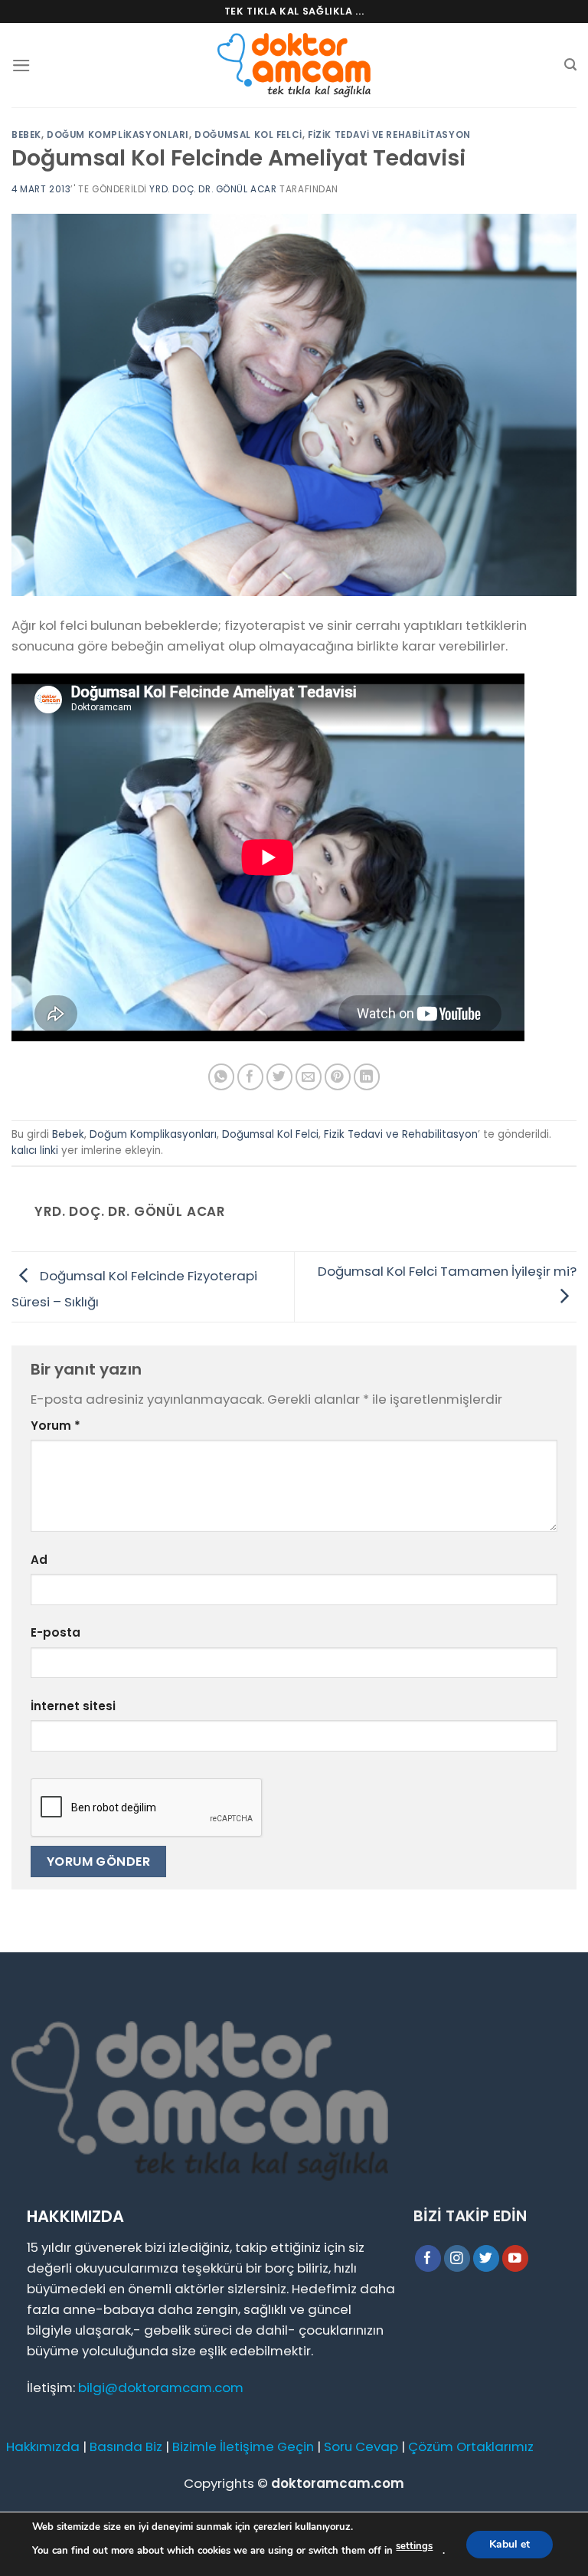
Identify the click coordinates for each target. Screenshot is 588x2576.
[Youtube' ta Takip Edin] (516, 2258)
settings (414, 2546)
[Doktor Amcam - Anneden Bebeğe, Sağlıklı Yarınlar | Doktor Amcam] (294, 66)
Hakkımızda (43, 2447)
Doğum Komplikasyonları (118, 135)
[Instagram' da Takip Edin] (457, 2258)
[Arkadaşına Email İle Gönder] (309, 1077)
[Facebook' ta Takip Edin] (428, 2258)
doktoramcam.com (338, 2483)
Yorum (56, 1426)
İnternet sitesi (73, 1706)
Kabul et (510, 2543)
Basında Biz (126, 2447)
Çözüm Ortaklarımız (471, 2447)
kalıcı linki (35, 1150)
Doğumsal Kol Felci (248, 135)
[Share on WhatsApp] (222, 1077)
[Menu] (21, 66)
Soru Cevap (361, 2447)
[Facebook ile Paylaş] (251, 1077)
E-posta (56, 1632)
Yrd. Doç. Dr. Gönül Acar (213, 189)
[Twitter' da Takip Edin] (487, 2258)
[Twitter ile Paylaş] (280, 1077)
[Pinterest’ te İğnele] (338, 1077)
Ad (39, 1560)
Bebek (26, 135)
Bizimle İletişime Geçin (243, 2447)
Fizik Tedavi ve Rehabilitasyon (389, 135)
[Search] (570, 65)
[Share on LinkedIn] (367, 1077)
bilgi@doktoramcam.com (161, 2388)
